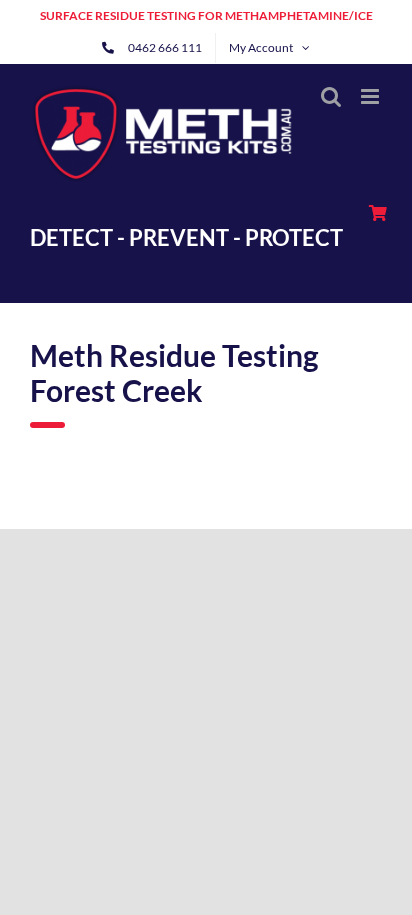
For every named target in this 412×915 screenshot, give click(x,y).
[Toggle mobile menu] (371, 96)
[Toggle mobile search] (331, 96)
